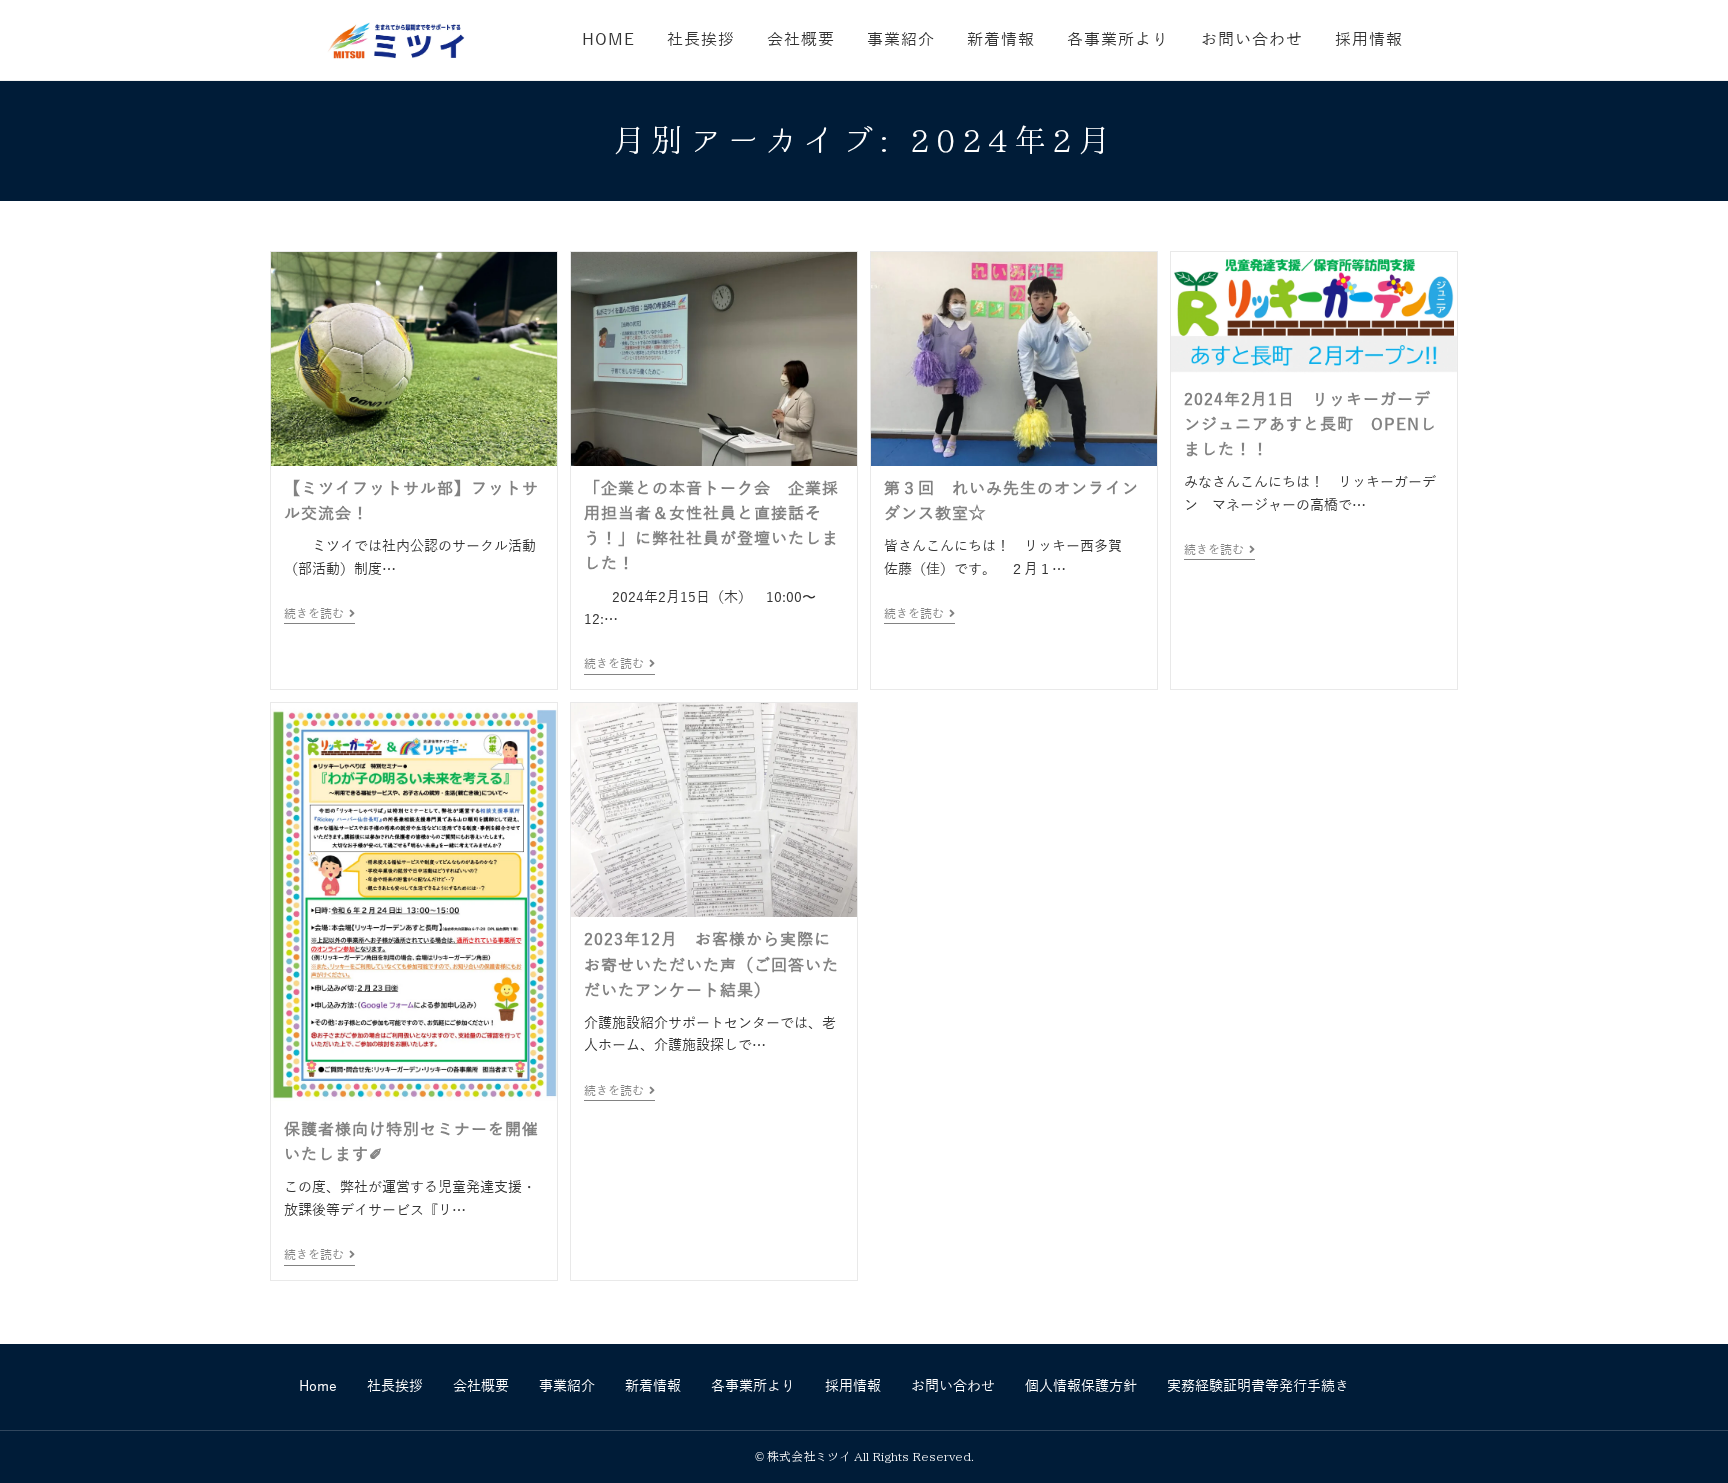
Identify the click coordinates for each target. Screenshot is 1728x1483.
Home (318, 1386)
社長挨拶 (395, 1386)
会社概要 (481, 1386)
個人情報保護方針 (1081, 1386)
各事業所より (753, 1386)
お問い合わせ (953, 1386)
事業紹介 (567, 1386)
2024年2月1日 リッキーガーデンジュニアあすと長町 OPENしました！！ (1310, 425)
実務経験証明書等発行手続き (1258, 1386)
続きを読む (319, 614)
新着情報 (653, 1386)
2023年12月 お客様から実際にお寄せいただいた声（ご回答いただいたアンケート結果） (711, 965)
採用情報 (853, 1386)
